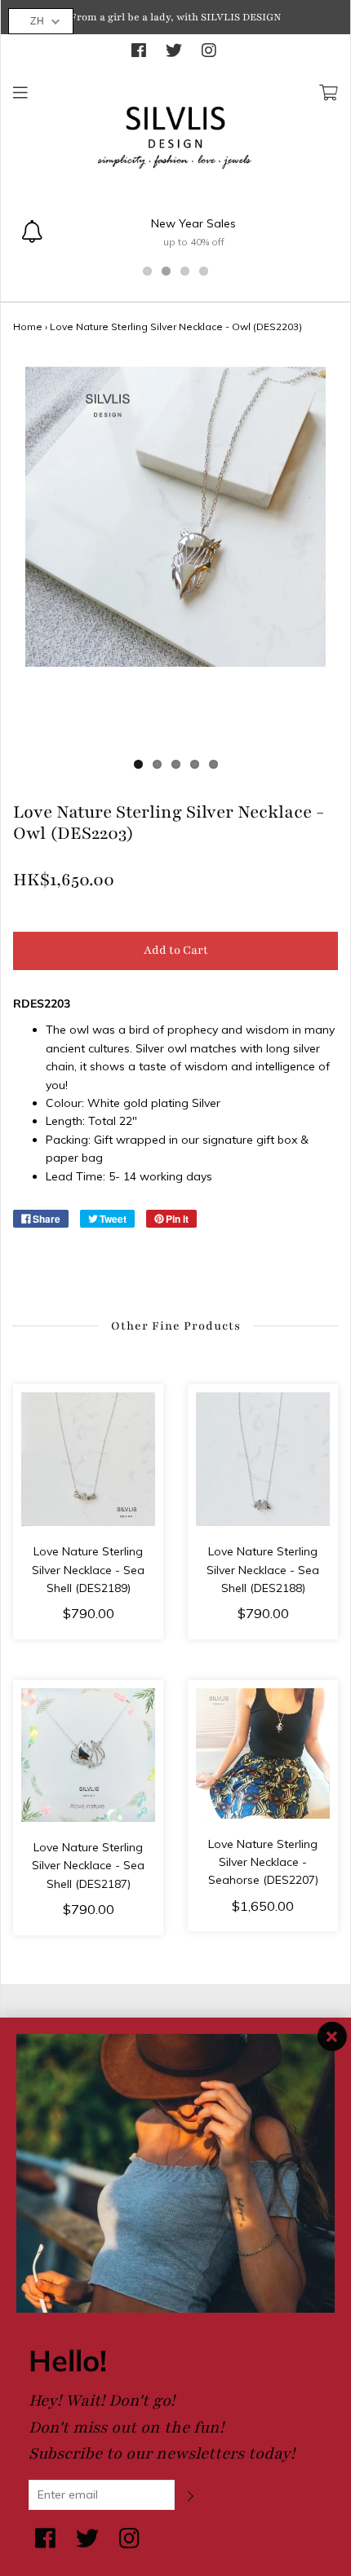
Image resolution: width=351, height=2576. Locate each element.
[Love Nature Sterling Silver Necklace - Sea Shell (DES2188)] (263, 1459)
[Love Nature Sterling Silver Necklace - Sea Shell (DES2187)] (88, 1755)
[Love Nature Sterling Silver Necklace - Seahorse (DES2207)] (263, 1753)
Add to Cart (176, 950)
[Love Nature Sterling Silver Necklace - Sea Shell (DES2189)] (88, 1459)
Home (28, 326)
